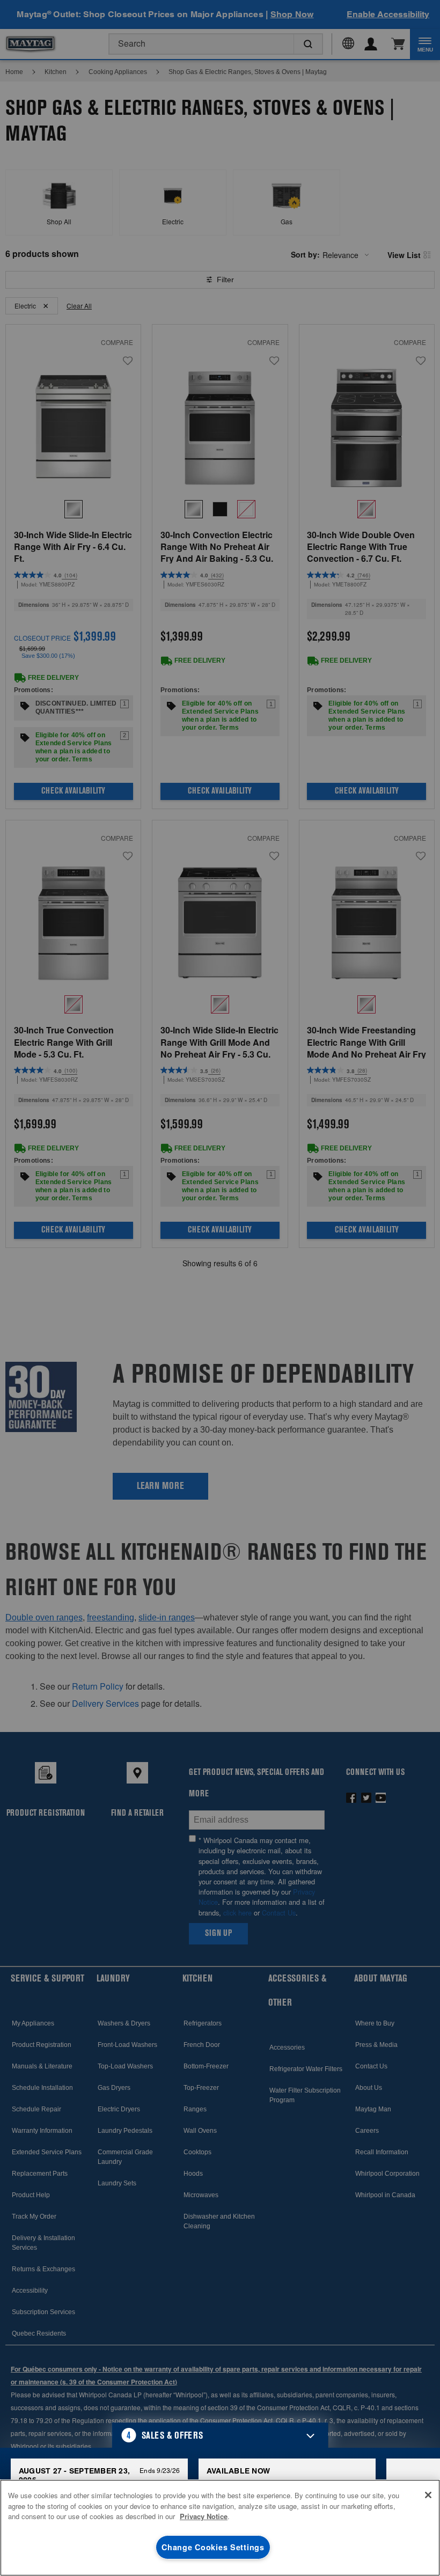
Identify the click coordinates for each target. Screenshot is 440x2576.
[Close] (428, 2495)
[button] (220, 2435)
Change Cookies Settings (213, 2547)
